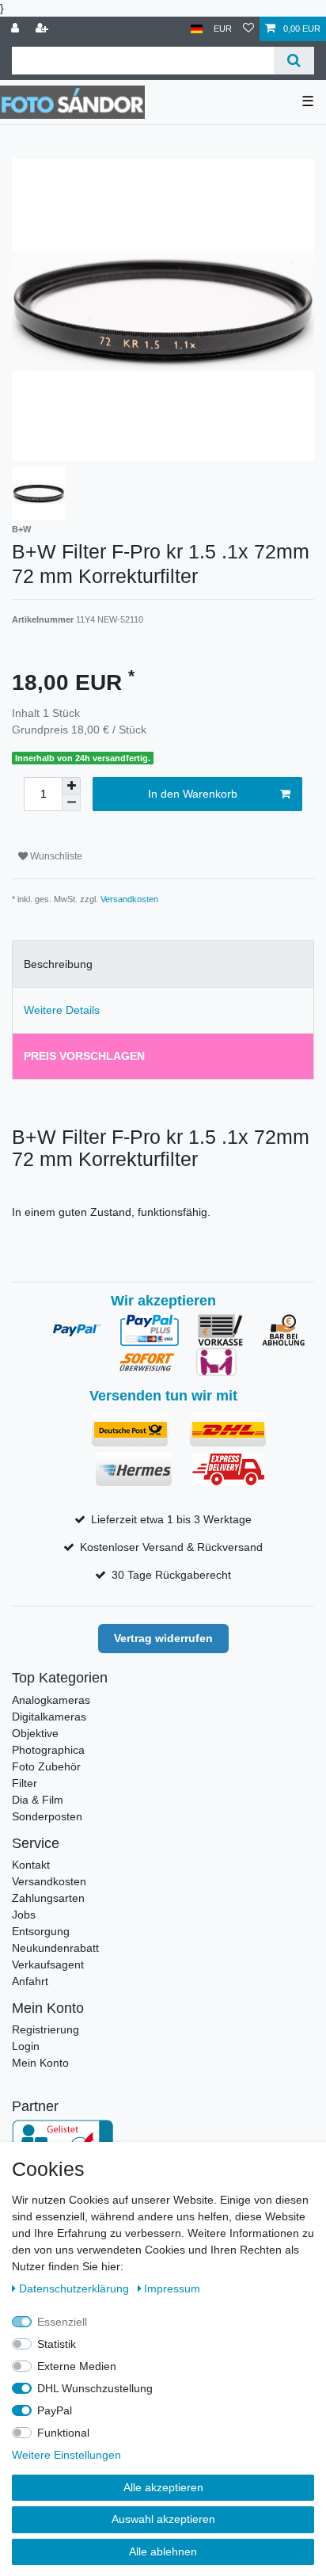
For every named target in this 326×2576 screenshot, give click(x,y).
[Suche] (294, 61)
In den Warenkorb (193, 794)
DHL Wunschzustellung (95, 2388)
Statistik (57, 2344)
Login (26, 2046)
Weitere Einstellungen (66, 2455)
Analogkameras (51, 1700)
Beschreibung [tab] (58, 964)
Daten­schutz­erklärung (76, 2288)
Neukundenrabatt (55, 1948)
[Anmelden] (17, 29)
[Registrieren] (44, 29)
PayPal (55, 2410)
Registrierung (45, 2029)
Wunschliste (55, 856)
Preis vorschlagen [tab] (84, 1056)
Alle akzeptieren (163, 2487)
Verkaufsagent (48, 1964)
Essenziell (62, 2322)
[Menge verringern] (71, 803)
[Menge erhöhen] (71, 786)
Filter (25, 1783)
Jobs (24, 1915)
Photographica (48, 1750)
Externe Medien (77, 2366)
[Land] (197, 29)
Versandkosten (129, 899)
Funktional (63, 2433)
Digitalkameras (49, 1717)
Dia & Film (38, 1800)
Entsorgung (41, 1931)
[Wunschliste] (248, 29)
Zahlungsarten (48, 1898)
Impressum (172, 2288)
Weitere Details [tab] (62, 1010)
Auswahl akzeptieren (163, 2519)
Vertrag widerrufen (163, 1638)
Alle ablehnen (163, 2551)
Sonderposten (47, 1816)
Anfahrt (30, 1981)
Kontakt (31, 1865)
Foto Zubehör (46, 1766)
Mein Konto (40, 2063)
